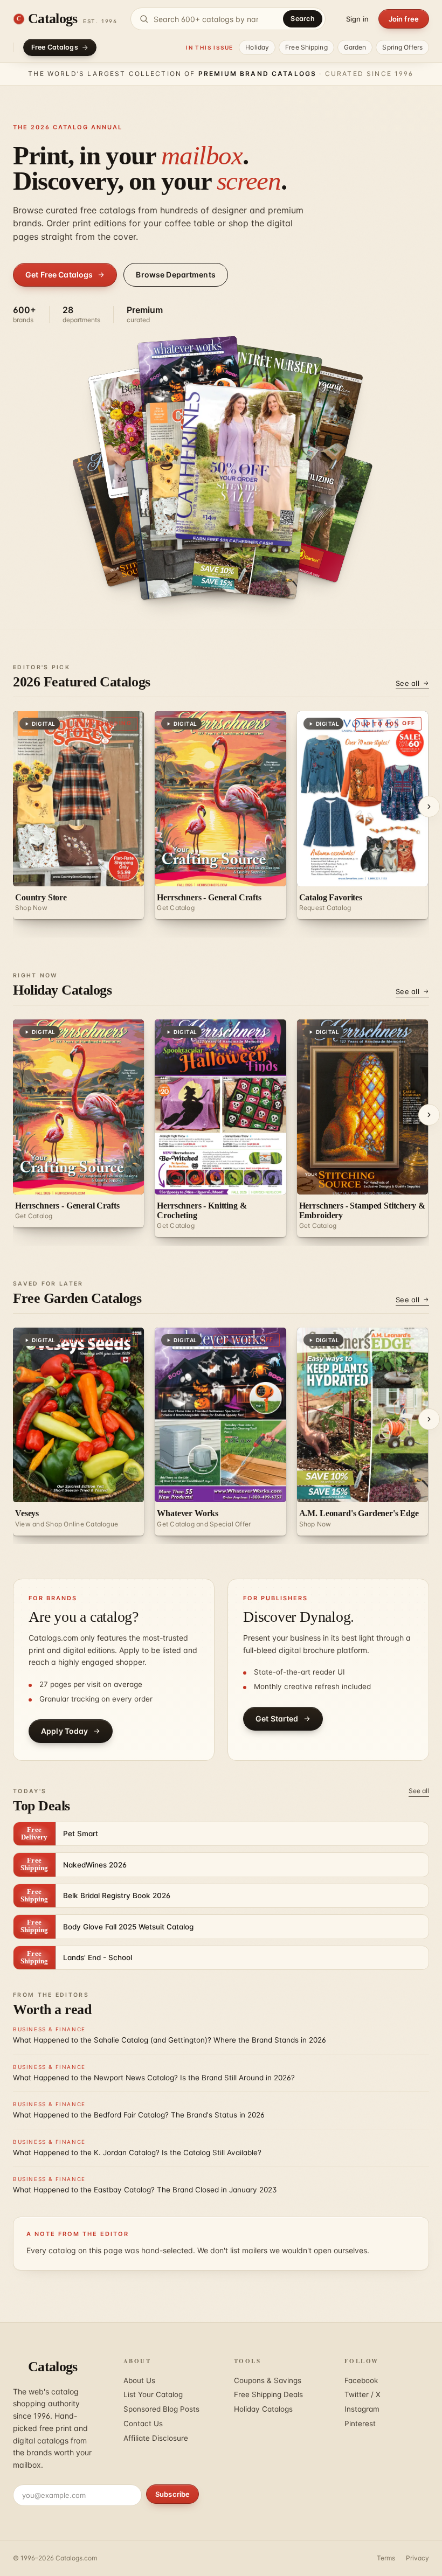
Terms (386, 2558)
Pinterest (360, 2424)
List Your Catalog (153, 2394)
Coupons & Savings (268, 2380)
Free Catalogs (55, 47)
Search (303, 19)
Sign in (357, 19)
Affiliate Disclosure (156, 2438)
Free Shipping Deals (268, 2394)
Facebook (361, 2380)
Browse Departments (176, 275)
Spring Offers (402, 47)
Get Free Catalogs (59, 275)
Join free (404, 19)
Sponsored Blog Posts (161, 2409)
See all (408, 683)
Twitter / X (362, 2394)
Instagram (362, 2409)
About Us (139, 2380)
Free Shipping (306, 47)
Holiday (257, 47)
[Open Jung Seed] (239, 465)
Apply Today (65, 1731)
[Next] (429, 807)
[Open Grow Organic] (310, 510)
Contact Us (143, 2424)
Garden (355, 47)
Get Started (277, 1719)
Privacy (417, 2558)
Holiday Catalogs (263, 2409)
